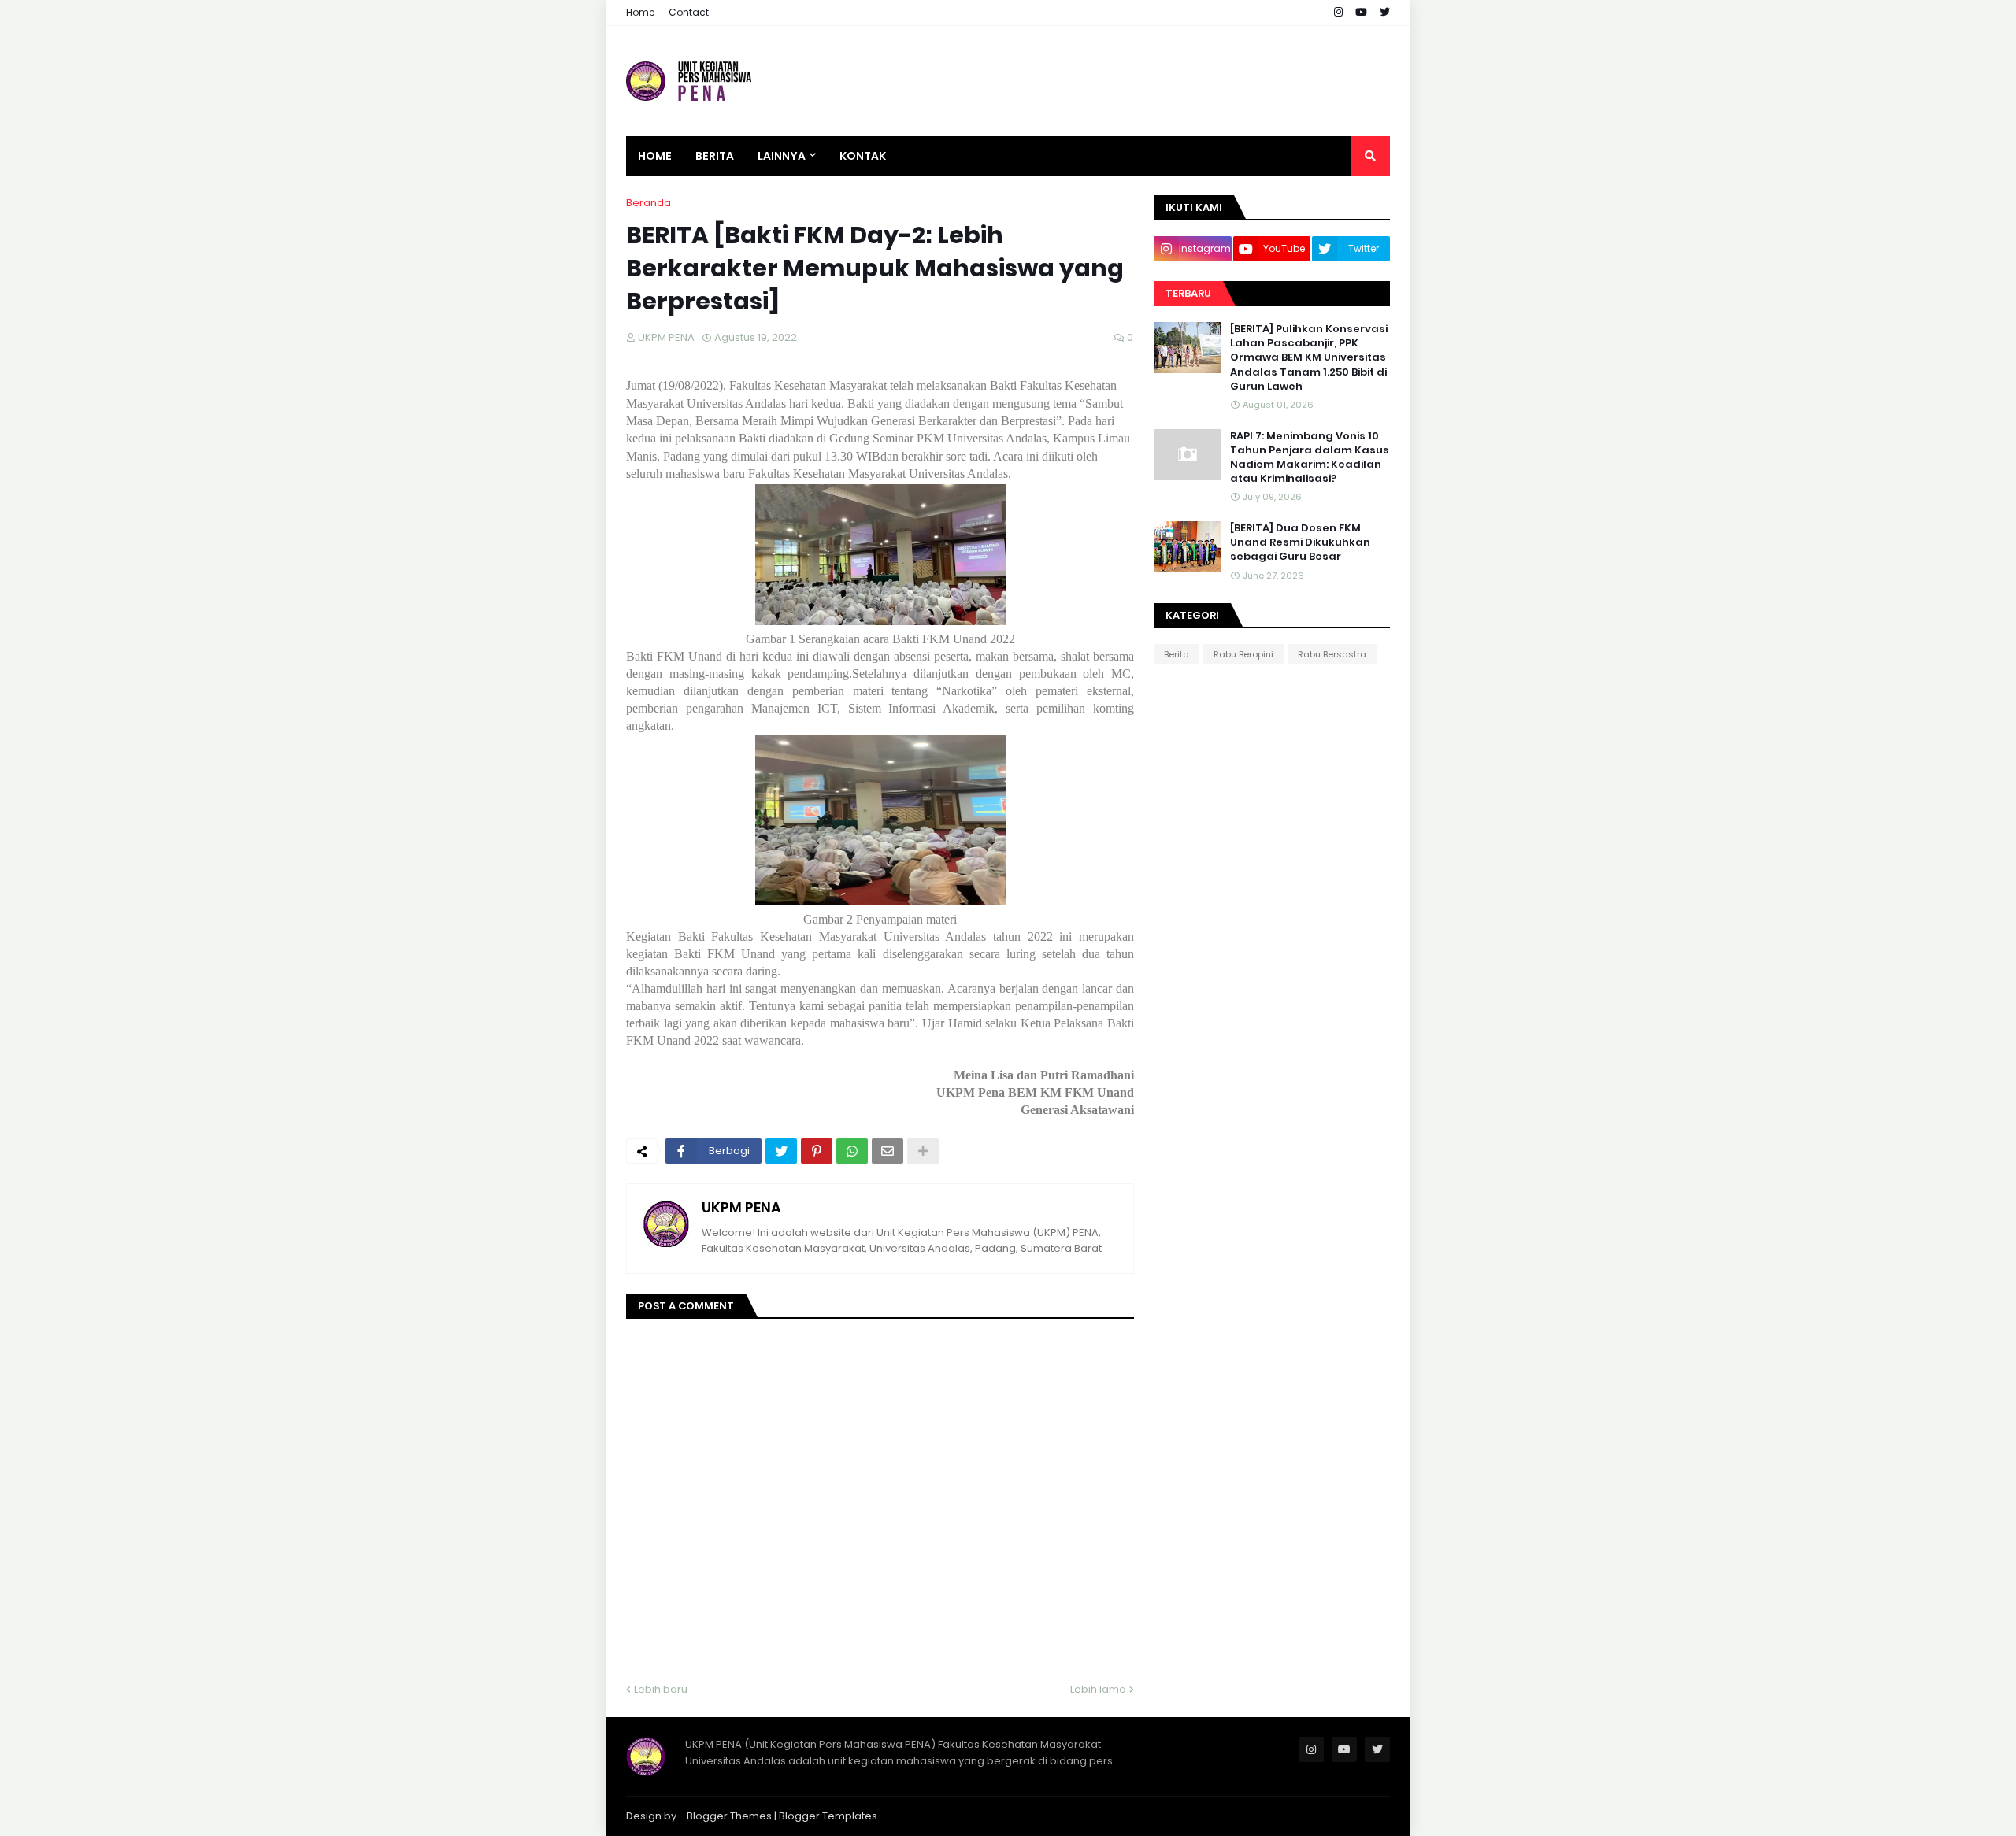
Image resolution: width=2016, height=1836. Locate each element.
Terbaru (1188, 293)
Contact (689, 12)
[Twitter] (781, 1151)
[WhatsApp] (852, 1151)
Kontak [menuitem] (863, 156)
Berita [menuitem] (715, 156)
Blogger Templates (828, 1816)
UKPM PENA (741, 1207)
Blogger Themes (729, 1816)
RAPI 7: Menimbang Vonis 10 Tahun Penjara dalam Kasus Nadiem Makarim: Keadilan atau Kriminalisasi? (1310, 458)
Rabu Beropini (1243, 654)
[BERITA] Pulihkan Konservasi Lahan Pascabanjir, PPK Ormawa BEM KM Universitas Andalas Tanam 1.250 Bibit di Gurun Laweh (1309, 358)
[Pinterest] (817, 1151)
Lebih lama (1098, 1689)
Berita (1177, 654)
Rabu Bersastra (1332, 654)
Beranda (649, 203)
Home (640, 12)
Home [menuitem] (655, 156)
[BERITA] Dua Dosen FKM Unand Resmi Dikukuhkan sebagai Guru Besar (1300, 542)
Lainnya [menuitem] (782, 156)
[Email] (888, 1151)
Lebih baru (661, 1689)
